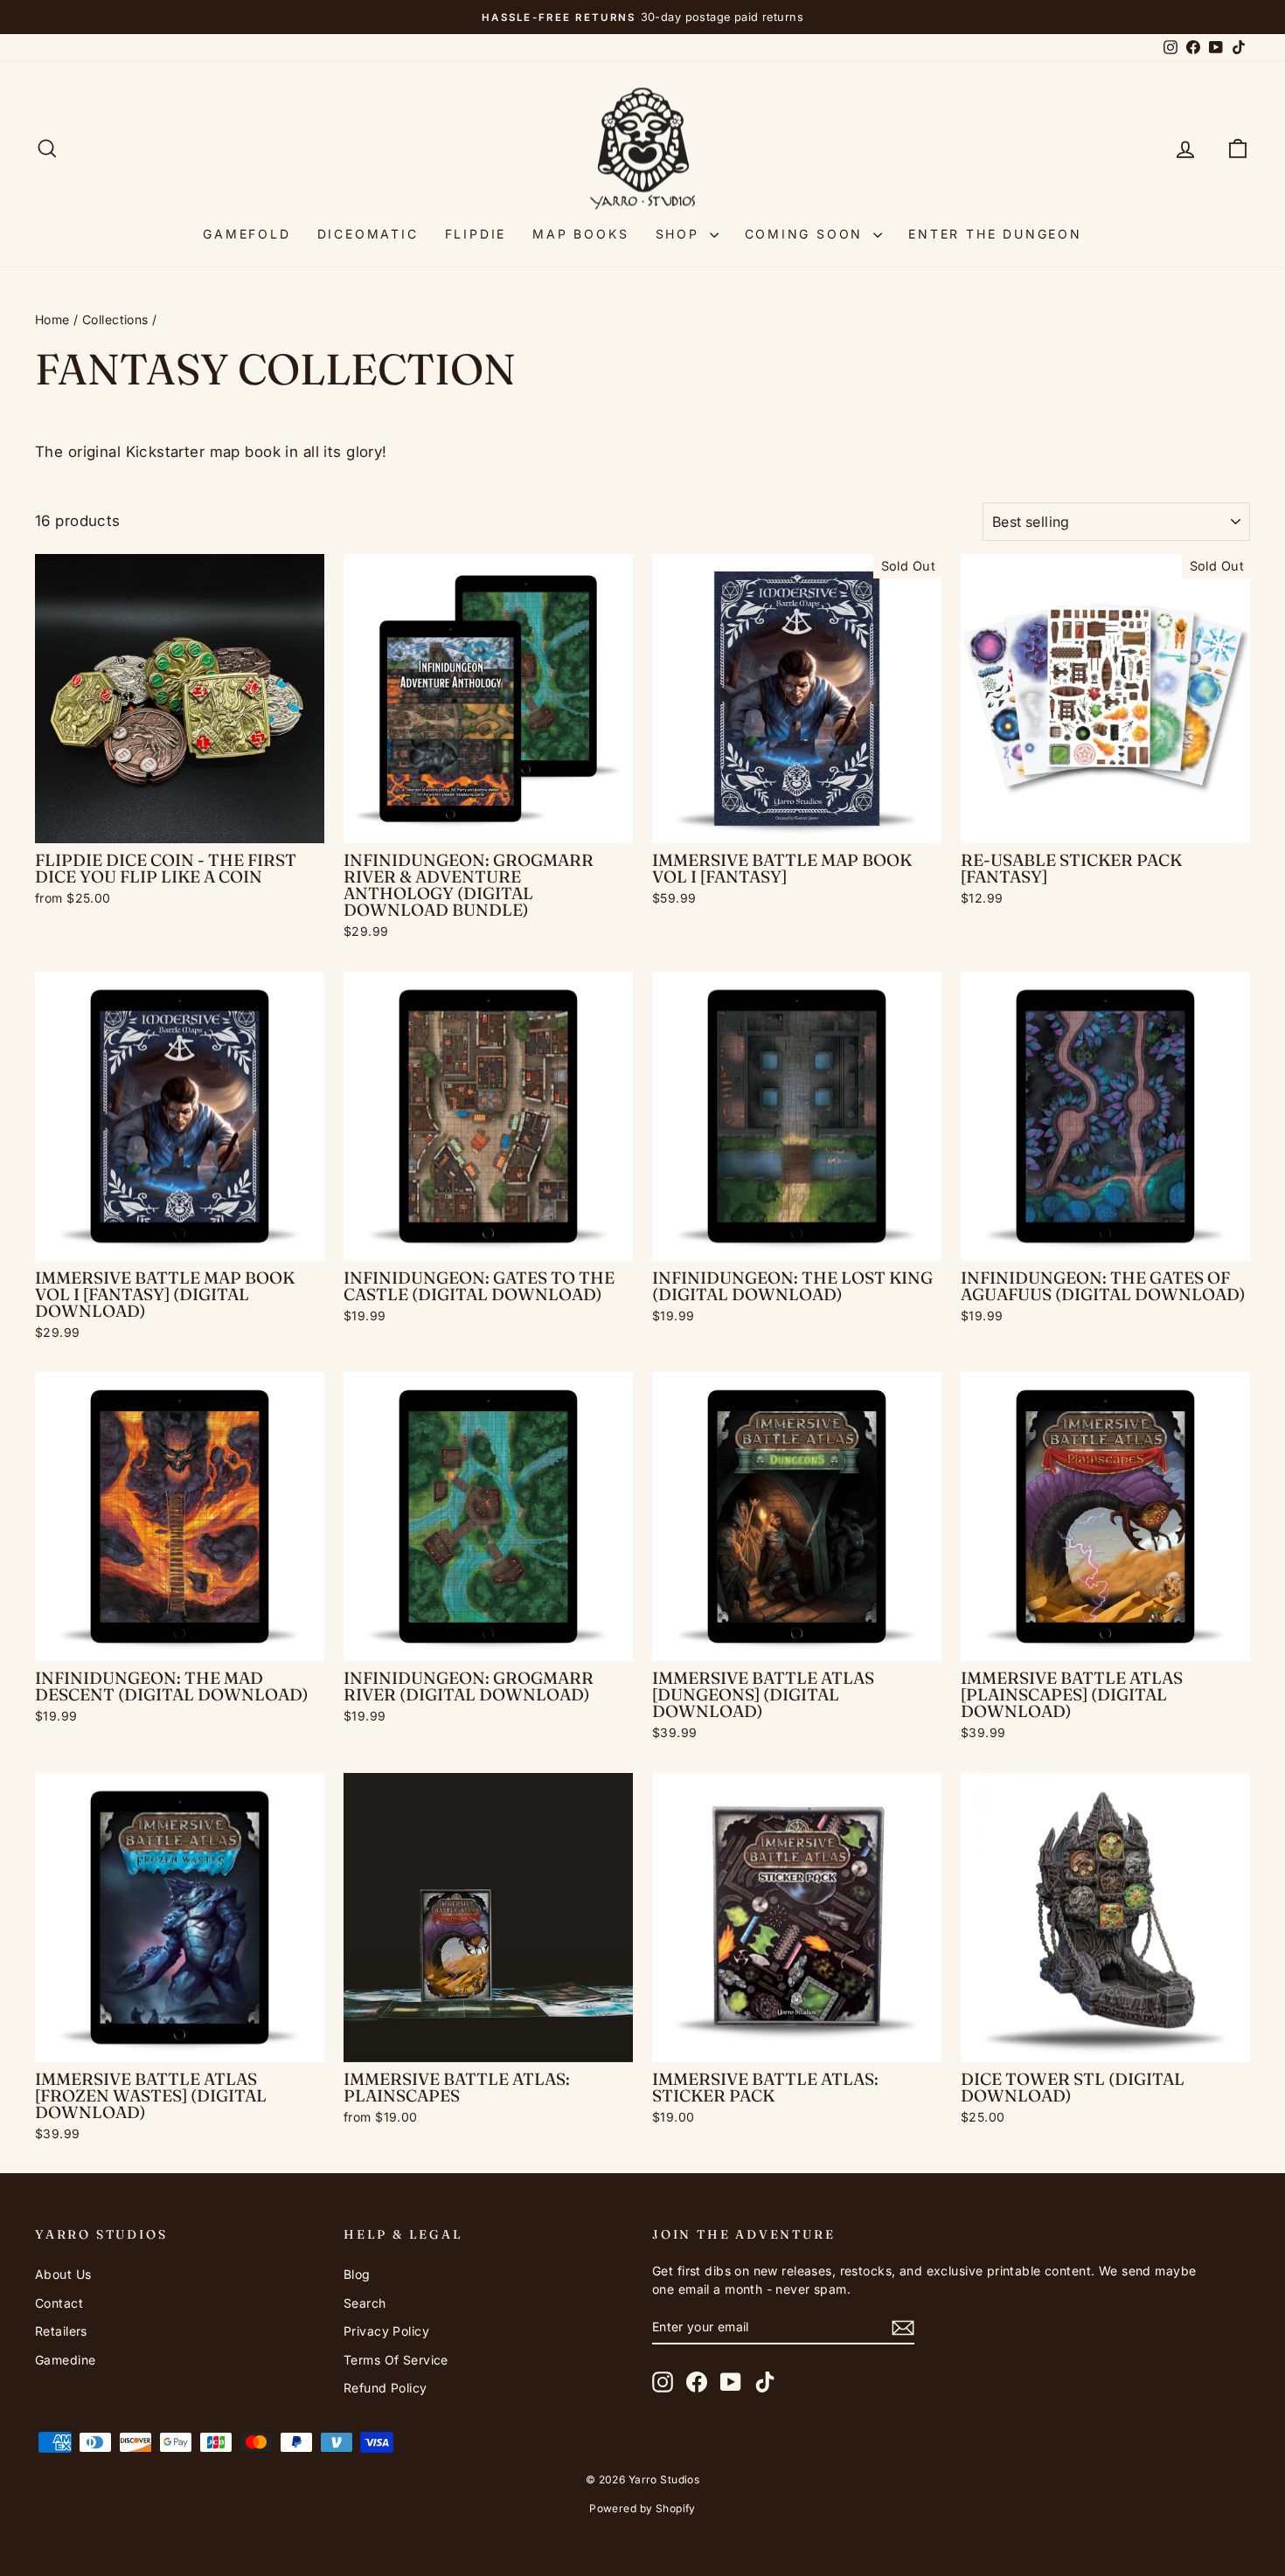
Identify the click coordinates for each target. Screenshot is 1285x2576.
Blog (357, 2274)
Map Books (580, 234)
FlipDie (476, 234)
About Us (63, 2274)
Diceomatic (368, 234)
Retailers (61, 2331)
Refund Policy (385, 2388)
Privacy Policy (386, 2331)
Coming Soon (807, 234)
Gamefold (247, 234)
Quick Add (180, 824)
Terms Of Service (396, 2360)
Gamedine (65, 2360)
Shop (681, 234)
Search (365, 2303)
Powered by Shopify (642, 2508)
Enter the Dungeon (995, 234)
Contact (59, 2303)
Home (52, 319)
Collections (115, 319)
